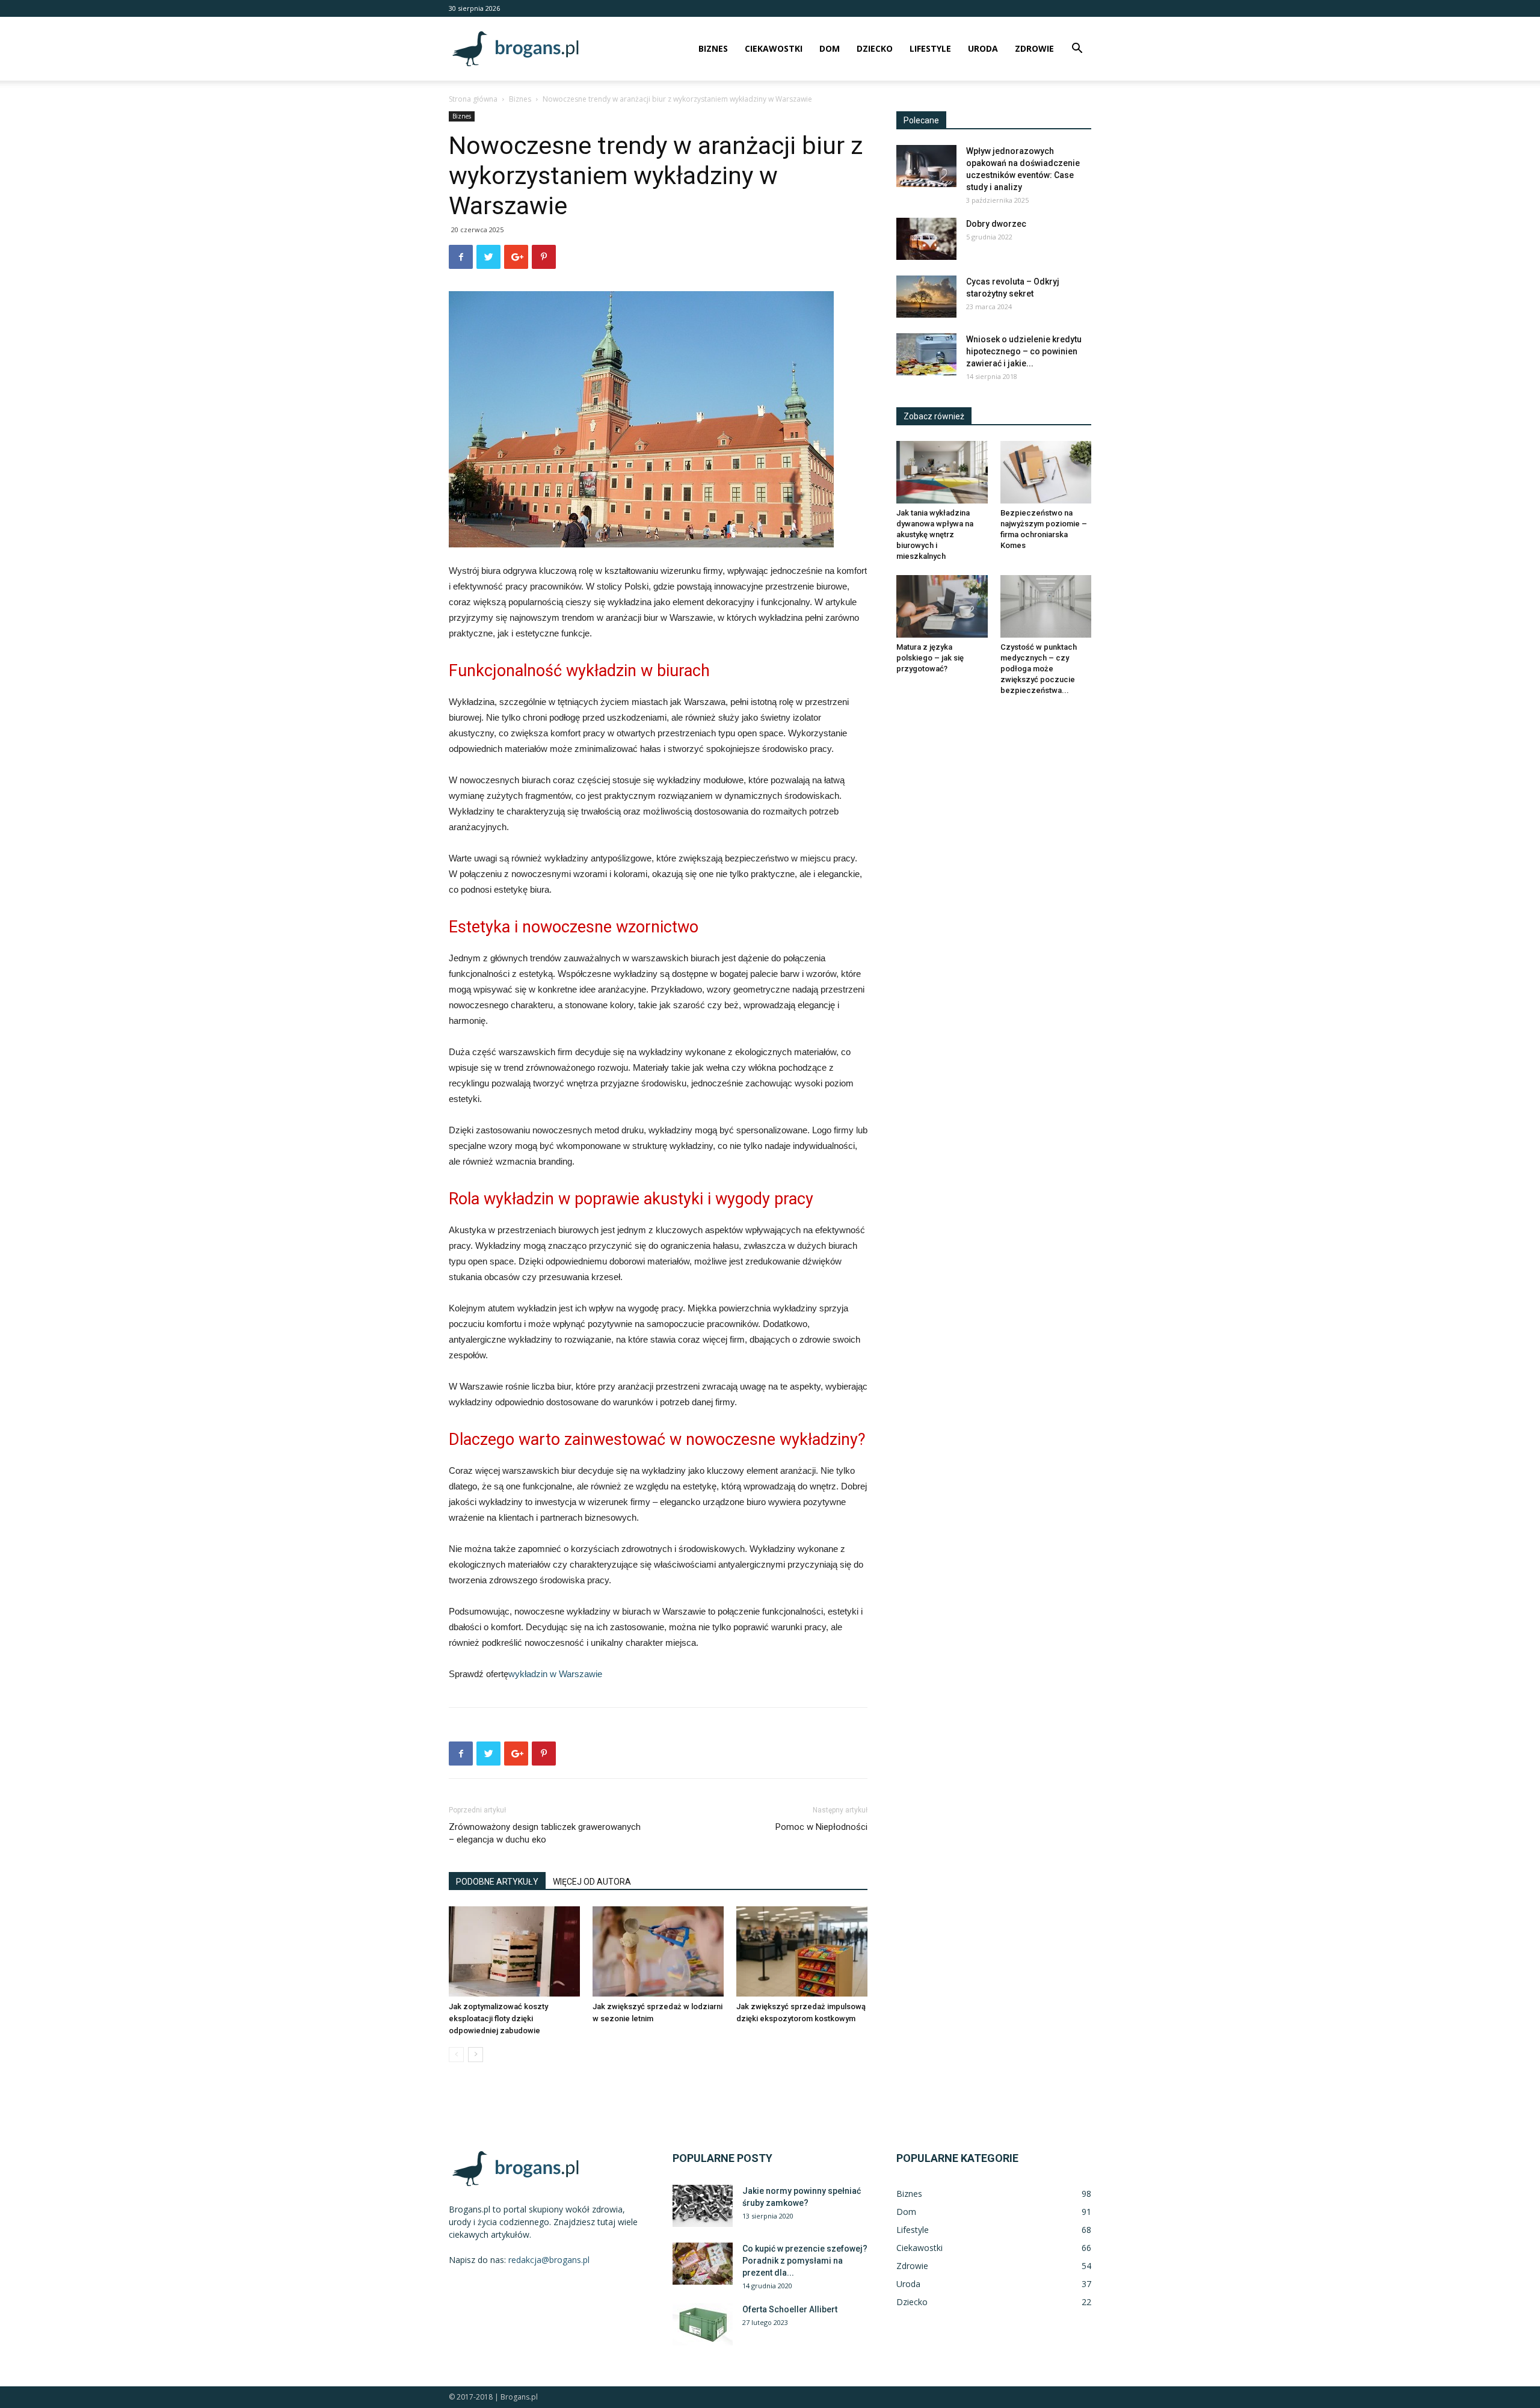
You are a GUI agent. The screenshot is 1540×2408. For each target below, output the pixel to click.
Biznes (713, 48)
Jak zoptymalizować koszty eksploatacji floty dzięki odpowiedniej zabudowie (498, 2018)
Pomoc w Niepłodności (821, 1827)
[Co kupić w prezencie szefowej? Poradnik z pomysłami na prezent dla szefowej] (703, 2264)
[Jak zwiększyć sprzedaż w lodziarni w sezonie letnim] (658, 1951)
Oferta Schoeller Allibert (790, 2309)
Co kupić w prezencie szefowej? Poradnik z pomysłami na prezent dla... (805, 2261)
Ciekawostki (774, 48)
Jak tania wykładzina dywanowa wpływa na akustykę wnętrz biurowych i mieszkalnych (935, 534)
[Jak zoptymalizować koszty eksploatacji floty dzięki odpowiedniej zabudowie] (514, 1951)
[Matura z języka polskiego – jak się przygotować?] (942, 606)
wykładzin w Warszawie (555, 1674)
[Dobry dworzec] (926, 239)
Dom (830, 48)
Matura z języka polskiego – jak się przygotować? (930, 658)
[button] (1077, 50)
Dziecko (875, 48)
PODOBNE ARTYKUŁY (497, 1882)
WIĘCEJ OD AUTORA (592, 1882)
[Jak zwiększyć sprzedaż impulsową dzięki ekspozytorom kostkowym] (802, 1951)
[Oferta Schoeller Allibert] (703, 2324)
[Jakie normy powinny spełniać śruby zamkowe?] (703, 2206)
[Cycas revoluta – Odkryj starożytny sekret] (926, 297)
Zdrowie (1034, 48)
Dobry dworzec (996, 224)
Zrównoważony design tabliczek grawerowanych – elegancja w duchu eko (545, 1833)
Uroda (983, 48)
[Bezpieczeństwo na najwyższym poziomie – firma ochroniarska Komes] (1046, 472)
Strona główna (473, 99)
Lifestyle (930, 48)
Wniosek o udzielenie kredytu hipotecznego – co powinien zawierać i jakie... (1024, 351)
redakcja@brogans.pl (549, 2260)
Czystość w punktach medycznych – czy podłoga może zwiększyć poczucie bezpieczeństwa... (1039, 669)
